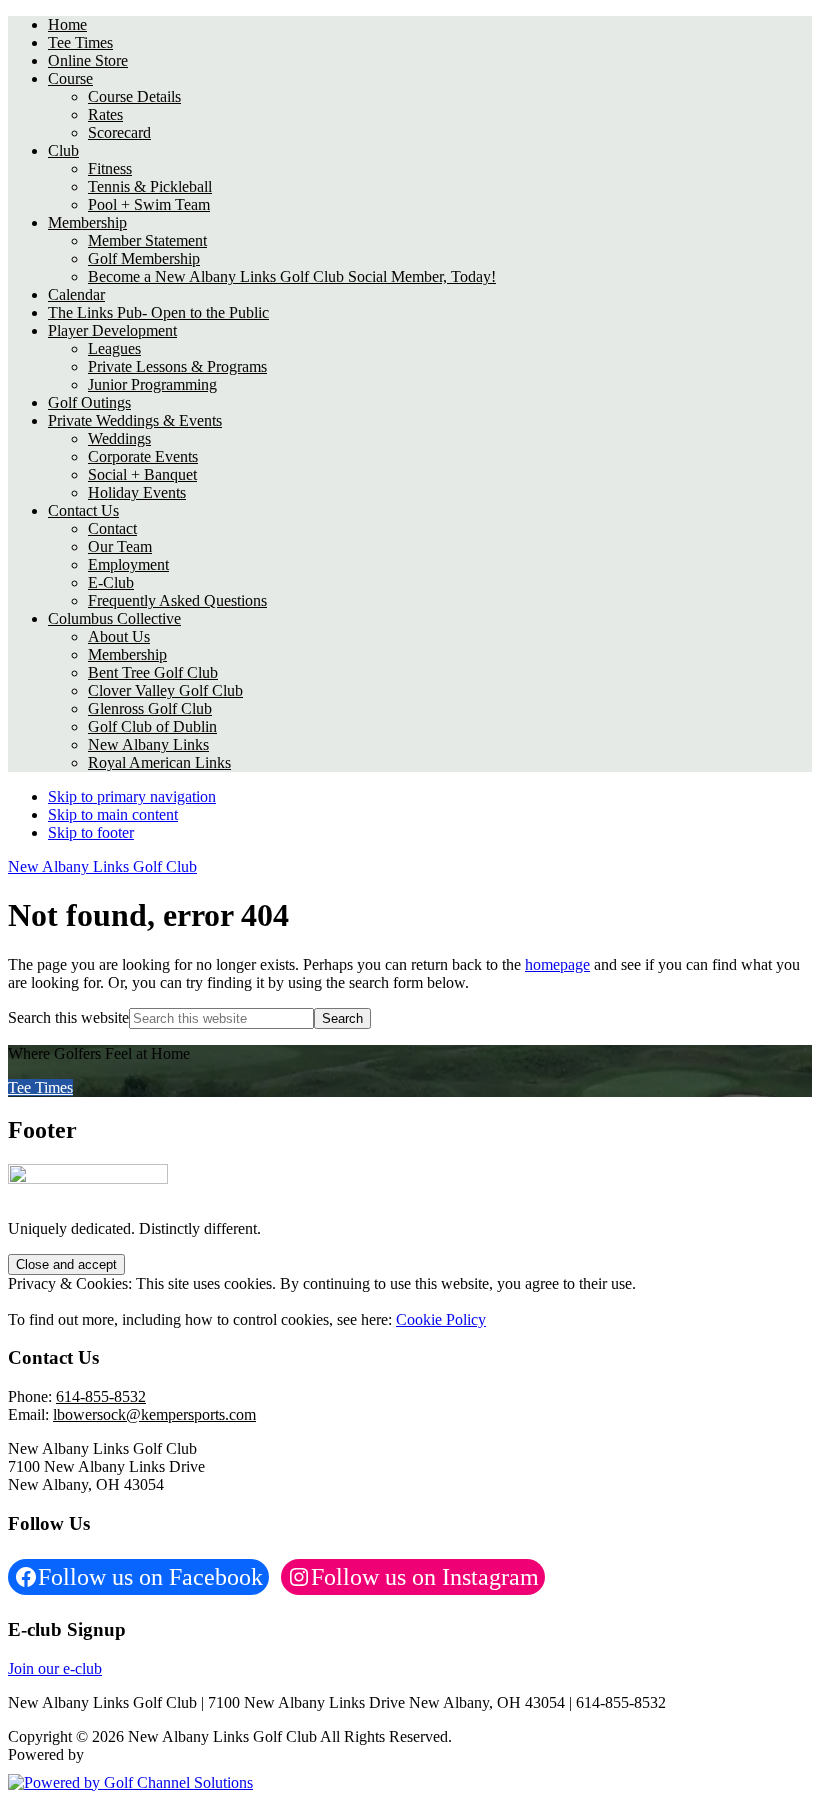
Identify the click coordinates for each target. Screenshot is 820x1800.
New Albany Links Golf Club (102, 866)
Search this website (68, 1017)
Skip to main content (113, 814)
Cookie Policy (441, 1319)
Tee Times (40, 1087)
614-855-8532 (101, 1396)
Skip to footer (91, 832)
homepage (557, 964)
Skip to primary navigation (132, 796)
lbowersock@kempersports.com (154, 1414)
